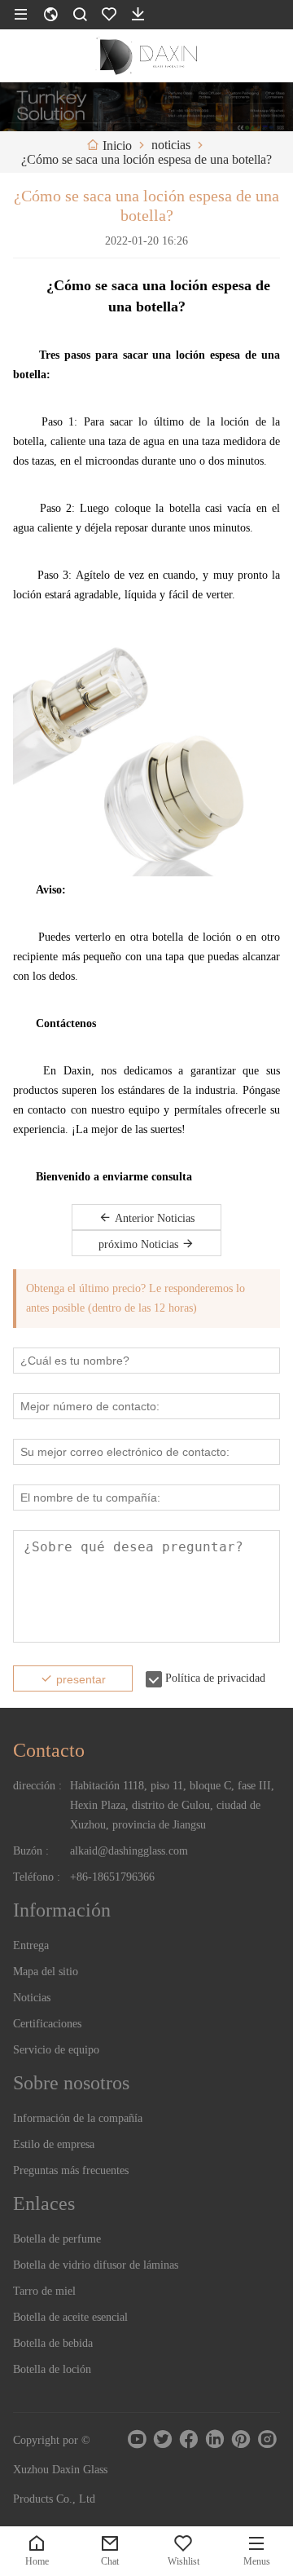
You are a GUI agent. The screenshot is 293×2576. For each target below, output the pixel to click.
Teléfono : (37, 1877)
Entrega (31, 1945)
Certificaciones (47, 2024)
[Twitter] (163, 2439)
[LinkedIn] (215, 2439)
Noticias (32, 1998)
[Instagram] (267, 2439)
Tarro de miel (44, 2291)
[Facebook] (189, 2439)
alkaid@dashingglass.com (129, 1851)
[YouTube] (137, 2439)
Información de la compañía (78, 2118)
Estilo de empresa (54, 2144)
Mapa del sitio (46, 1972)
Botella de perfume (57, 2239)
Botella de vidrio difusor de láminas (96, 2265)
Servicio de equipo (56, 2050)
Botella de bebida (53, 2343)
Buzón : (31, 1851)
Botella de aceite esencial (70, 2317)
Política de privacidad (215, 1678)
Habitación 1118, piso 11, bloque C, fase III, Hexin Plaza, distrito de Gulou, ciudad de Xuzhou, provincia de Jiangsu (172, 1805)
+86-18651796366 (112, 1877)
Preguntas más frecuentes (71, 2170)
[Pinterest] (241, 2439)
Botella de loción (52, 2369)
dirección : (37, 1786)
